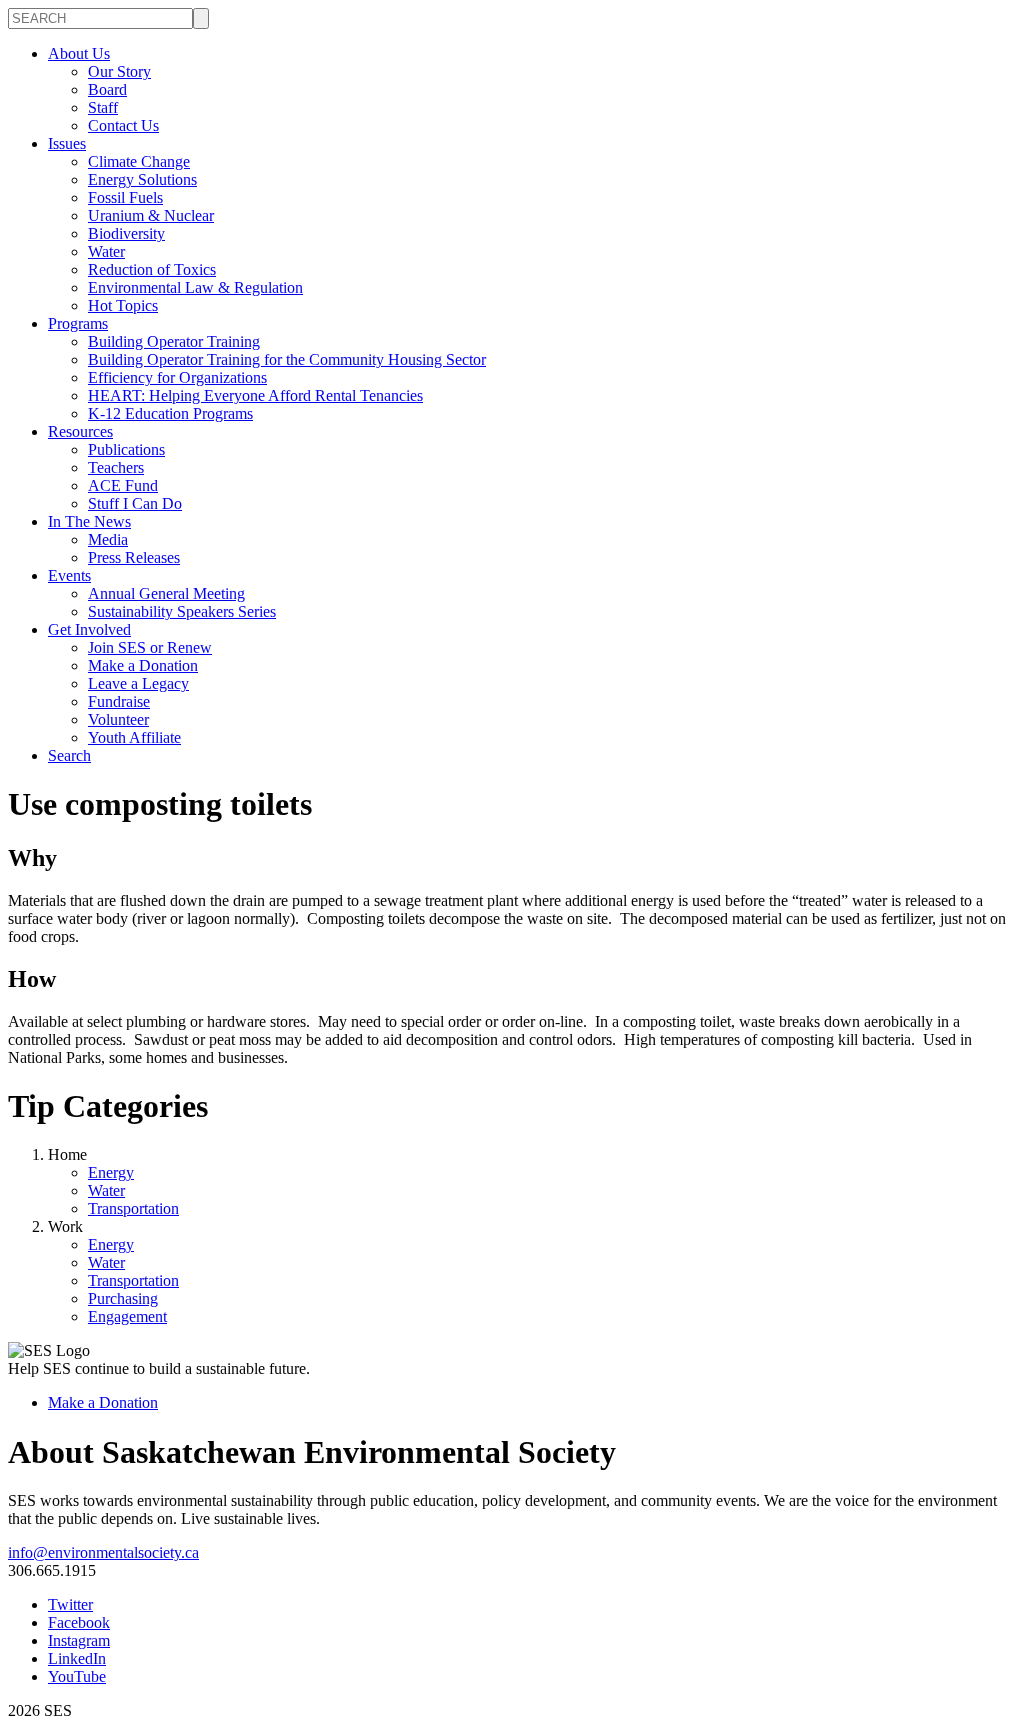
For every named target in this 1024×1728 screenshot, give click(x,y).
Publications (126, 449)
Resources (80, 431)
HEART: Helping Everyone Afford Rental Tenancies (255, 395)
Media (108, 539)
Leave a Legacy (138, 683)
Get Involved (89, 629)
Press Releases (134, 557)
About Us (79, 53)
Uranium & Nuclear (151, 215)
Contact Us (123, 125)
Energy (111, 1172)
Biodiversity (126, 233)
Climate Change (139, 161)
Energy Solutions (142, 179)
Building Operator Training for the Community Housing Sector (287, 359)
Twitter (70, 1604)
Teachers (116, 467)
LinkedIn (77, 1658)
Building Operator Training (174, 341)
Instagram (79, 1640)
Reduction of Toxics (152, 269)
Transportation (133, 1208)
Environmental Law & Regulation (195, 287)
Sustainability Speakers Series (182, 611)
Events (69, 575)
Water (106, 251)
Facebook (79, 1622)
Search (69, 755)
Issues (67, 143)
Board (107, 89)
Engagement (127, 1316)
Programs (78, 323)
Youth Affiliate (134, 737)
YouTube (77, 1676)
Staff (103, 107)
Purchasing (123, 1298)
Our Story (119, 71)
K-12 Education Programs (170, 413)
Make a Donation (143, 665)
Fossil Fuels (125, 197)
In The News (89, 521)
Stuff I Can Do (135, 503)
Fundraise (119, 701)
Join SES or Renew (150, 647)
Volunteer (118, 719)
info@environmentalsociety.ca (103, 1552)
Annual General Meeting (166, 593)
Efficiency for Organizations (177, 377)
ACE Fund (123, 485)
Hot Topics (123, 305)
